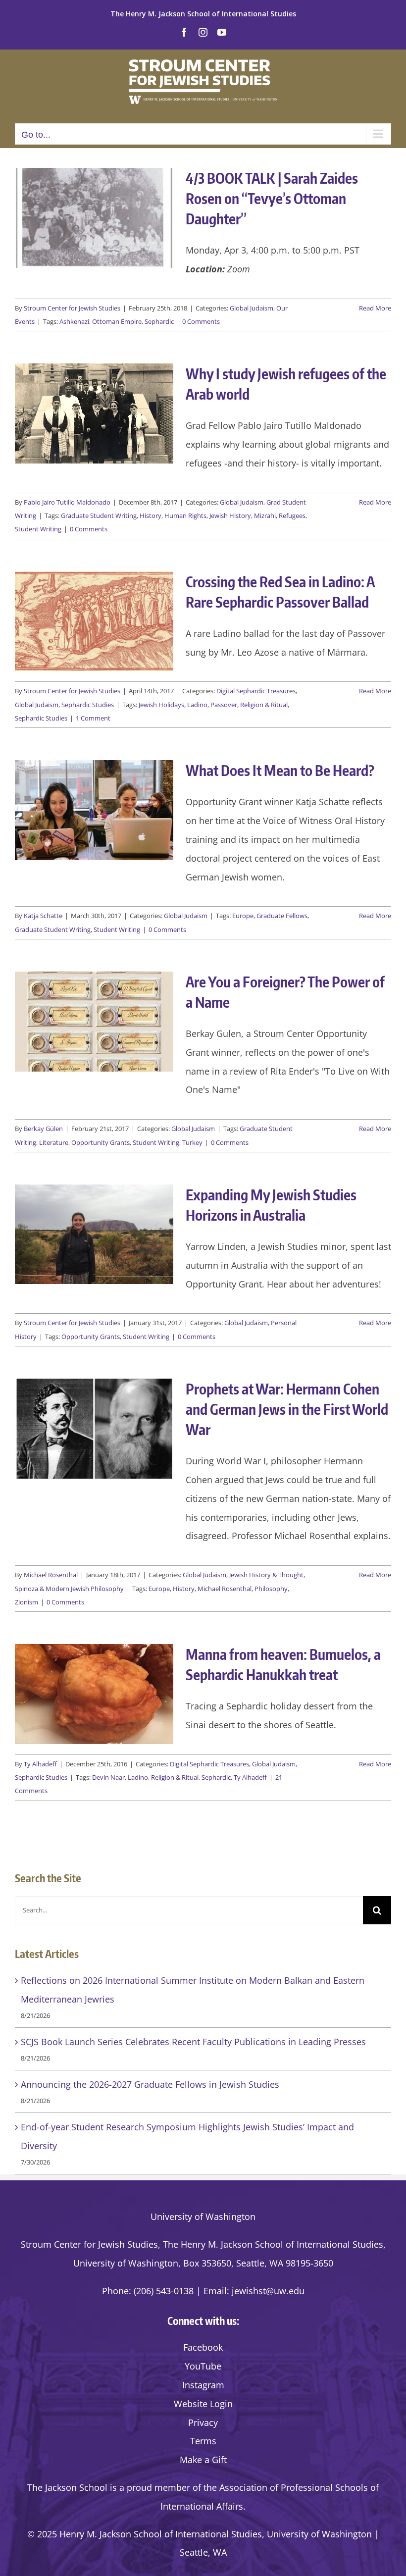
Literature (54, 1142)
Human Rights (185, 515)
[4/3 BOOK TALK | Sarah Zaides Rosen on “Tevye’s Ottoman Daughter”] (94, 218)
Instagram (203, 2385)
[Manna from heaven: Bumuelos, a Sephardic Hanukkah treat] (94, 1694)
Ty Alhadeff (40, 1764)
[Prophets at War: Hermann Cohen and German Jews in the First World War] (94, 1429)
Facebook (203, 2347)
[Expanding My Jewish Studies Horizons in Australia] (94, 1235)
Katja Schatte (43, 916)
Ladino (197, 705)
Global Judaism (252, 308)
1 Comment (93, 718)
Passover (224, 705)
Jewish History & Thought (266, 1575)
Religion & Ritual (264, 705)
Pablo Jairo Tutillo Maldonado (67, 502)
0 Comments (201, 321)
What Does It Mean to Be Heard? (280, 770)
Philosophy (271, 1589)
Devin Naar (108, 1777)
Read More (375, 308)
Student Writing (38, 529)
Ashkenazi (74, 321)
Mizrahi (265, 515)
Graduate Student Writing (99, 515)
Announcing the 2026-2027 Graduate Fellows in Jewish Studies (150, 2084)
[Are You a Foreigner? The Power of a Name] (94, 1022)
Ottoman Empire (117, 321)
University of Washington (203, 2216)
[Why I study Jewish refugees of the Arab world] (94, 413)
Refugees (292, 515)
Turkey (192, 1142)
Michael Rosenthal (51, 1575)
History (151, 515)
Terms (203, 2441)
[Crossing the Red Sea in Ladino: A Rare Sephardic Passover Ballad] (94, 621)
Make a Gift (203, 2460)
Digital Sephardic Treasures (256, 691)
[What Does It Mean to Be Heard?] (94, 810)
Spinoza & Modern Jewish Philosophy (69, 1589)
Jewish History (230, 515)
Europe (243, 916)
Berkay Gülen (43, 1129)
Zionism (26, 1602)
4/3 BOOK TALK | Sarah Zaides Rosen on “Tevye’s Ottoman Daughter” (272, 198)
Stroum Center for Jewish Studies (72, 308)
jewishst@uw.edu (268, 2291)
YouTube (203, 2366)
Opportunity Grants (101, 1142)
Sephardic (159, 321)
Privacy (203, 2422)
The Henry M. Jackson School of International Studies (203, 14)
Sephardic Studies (88, 705)
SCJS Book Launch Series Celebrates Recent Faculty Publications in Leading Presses (193, 2042)
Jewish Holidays (161, 705)
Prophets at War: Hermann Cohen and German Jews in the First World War (287, 1409)
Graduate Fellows (282, 916)
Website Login (203, 2404)
